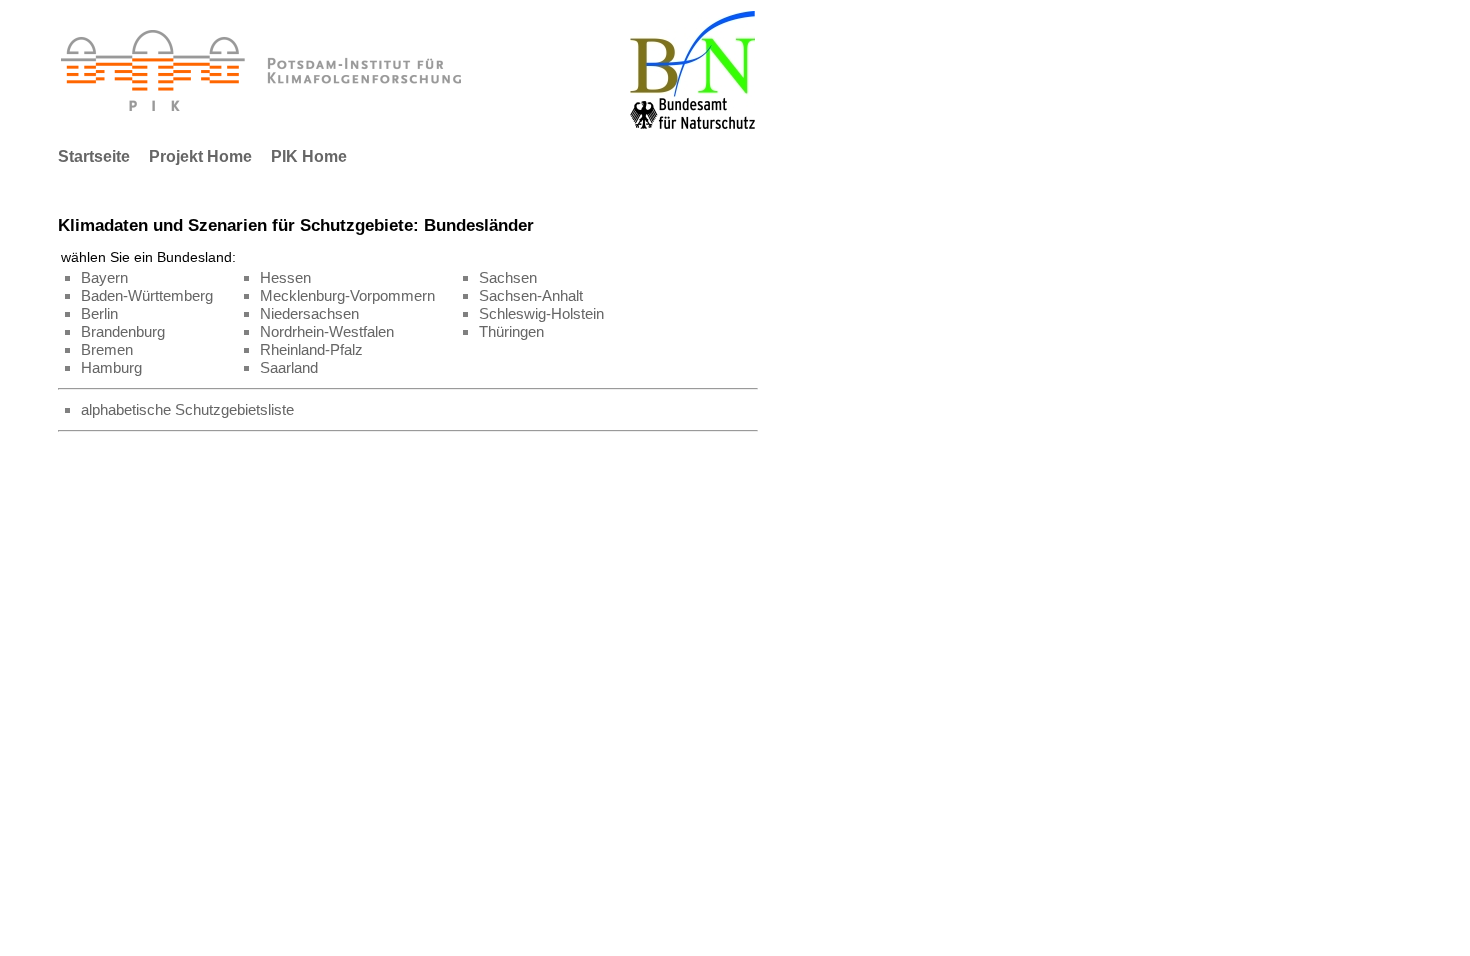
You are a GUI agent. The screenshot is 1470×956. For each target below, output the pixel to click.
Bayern (104, 278)
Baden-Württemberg (147, 296)
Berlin (99, 314)
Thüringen (511, 332)
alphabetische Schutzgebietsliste (187, 410)
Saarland (289, 368)
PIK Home (309, 156)
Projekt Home (200, 156)
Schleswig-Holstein (541, 314)
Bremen (107, 350)
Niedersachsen (309, 314)
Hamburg (111, 368)
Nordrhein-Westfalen (327, 332)
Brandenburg (123, 332)
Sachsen (508, 278)
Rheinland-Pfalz (311, 350)
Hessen (285, 278)
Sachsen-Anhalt (531, 296)
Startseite (94, 156)
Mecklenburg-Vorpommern (347, 296)
